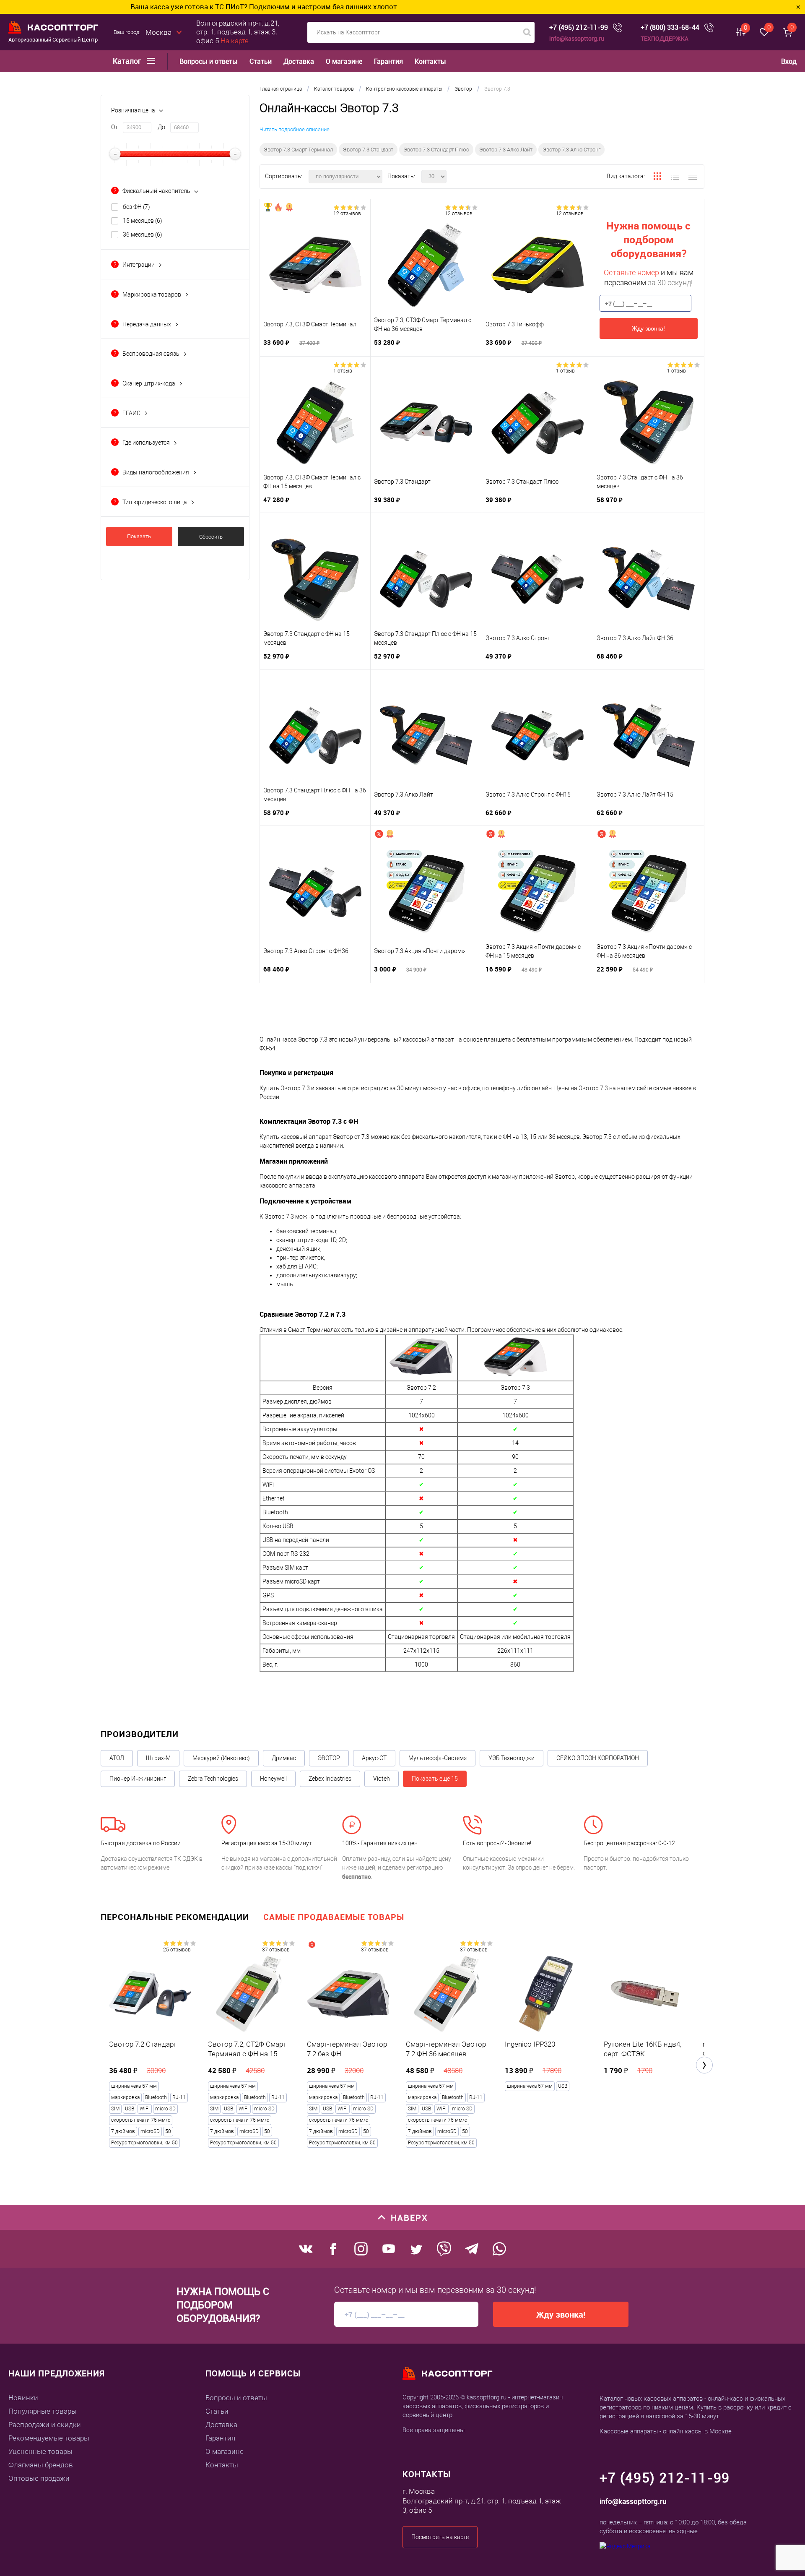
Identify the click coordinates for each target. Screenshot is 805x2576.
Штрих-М (158, 1758)
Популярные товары (43, 2411)
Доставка (299, 61)
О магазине (344, 61)
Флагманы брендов (41, 2465)
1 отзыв (343, 371)
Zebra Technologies (213, 1779)
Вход (789, 61)
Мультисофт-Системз (438, 1758)
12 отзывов (347, 214)
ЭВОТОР (329, 1758)
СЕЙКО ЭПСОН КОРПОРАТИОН (598, 1758)
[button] (704, 2065)
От (114, 127)
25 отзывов (177, 1950)
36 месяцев (143, 234)
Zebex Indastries (330, 1779)
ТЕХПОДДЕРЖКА (665, 38)
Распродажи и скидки (45, 2425)
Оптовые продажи (39, 2478)
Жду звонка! (648, 328)
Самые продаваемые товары (334, 1917)
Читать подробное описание (295, 129)
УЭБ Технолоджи (512, 1758)
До (161, 127)
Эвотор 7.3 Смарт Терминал (298, 150)
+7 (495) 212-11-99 (579, 27)
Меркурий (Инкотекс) (221, 1758)
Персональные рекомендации (175, 1917)
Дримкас (284, 1758)
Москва (158, 32)
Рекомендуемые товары (49, 2438)
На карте (235, 41)
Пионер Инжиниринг (138, 1779)
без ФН (136, 207)
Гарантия (388, 61)
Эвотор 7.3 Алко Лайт (506, 150)
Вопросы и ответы (209, 61)
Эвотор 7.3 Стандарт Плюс (436, 150)
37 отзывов (276, 1950)
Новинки (23, 2398)
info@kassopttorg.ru (577, 38)
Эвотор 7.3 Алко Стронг (571, 150)
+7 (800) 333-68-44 (670, 27)
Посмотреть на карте (440, 2537)
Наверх (409, 2218)
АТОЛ (117, 1758)
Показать (139, 536)
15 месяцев (143, 221)
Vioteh (382, 1779)
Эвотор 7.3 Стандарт (368, 150)
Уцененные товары (40, 2451)
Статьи (261, 61)
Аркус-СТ (374, 1758)
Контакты (430, 61)
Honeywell (273, 1779)
